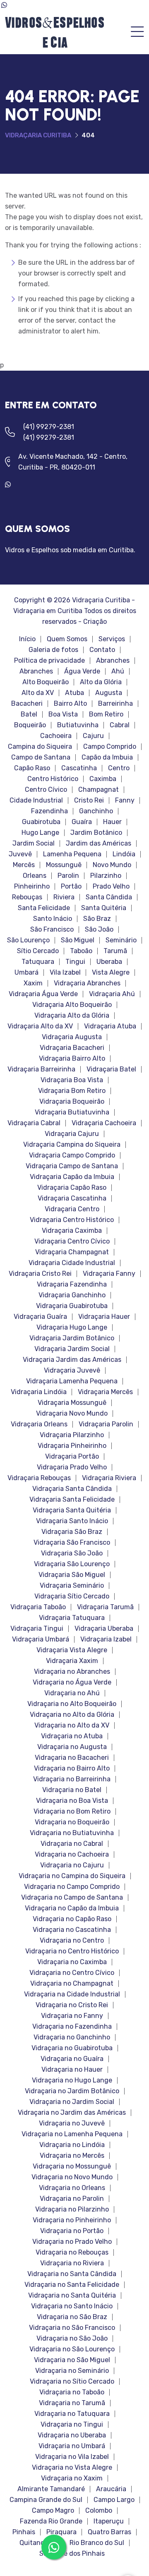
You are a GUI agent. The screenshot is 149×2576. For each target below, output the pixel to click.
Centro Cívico (46, 790)
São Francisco (52, 930)
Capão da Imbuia (107, 757)
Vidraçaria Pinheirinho (72, 1446)
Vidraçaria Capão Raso (72, 1188)
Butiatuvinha (78, 725)
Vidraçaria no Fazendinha (72, 2027)
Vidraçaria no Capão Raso (72, 1919)
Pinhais (24, 2532)
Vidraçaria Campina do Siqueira (72, 1145)
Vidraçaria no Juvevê (72, 2123)
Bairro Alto (70, 704)
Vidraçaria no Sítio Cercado (72, 2382)
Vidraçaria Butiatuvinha (72, 1112)
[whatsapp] (11, 485)
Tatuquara (38, 962)
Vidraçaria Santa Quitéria (72, 1510)
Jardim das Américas (99, 843)
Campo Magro (53, 2511)
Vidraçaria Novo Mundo (72, 1414)
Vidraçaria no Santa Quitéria (72, 2296)
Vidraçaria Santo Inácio (72, 1521)
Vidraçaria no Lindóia (72, 2145)
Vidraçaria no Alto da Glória (72, 1715)
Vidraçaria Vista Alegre (72, 1650)
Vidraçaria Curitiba (38, 135)
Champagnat (99, 790)
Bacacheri (27, 704)
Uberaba (109, 962)
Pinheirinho (32, 887)
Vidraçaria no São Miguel (72, 2360)
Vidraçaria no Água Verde (72, 1682)
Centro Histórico (53, 779)
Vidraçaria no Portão (72, 2231)
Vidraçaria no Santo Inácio (72, 2306)
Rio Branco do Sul (97, 2543)
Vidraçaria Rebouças (39, 1478)
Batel (29, 714)
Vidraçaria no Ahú (72, 1693)
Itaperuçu (109, 2521)
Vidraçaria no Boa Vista (72, 1801)
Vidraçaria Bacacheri (72, 1048)
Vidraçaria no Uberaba (72, 2435)
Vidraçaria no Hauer (72, 2070)
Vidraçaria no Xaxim (72, 2478)
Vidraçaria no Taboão (72, 2392)
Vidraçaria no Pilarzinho (72, 2209)
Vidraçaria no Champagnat (72, 1984)
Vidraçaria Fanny (109, 1274)
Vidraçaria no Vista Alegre (72, 2468)
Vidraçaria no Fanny (72, 2016)
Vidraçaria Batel (111, 1069)
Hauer (112, 822)
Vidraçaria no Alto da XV (72, 1725)
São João (99, 930)
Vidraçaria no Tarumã (72, 2403)
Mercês (24, 865)
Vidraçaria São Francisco (72, 1543)
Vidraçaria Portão (72, 1457)
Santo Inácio (53, 919)
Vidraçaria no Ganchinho (72, 2037)
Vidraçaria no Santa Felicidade (72, 2285)
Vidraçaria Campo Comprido (72, 1155)
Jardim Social (34, 843)
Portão (71, 887)
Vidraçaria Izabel (106, 1639)
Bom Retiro (106, 714)
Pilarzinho (106, 876)
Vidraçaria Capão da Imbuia (72, 1177)
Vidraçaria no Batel (72, 1790)
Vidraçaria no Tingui (72, 2425)
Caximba (103, 779)
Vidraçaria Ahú (112, 994)
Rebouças (27, 897)
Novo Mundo (112, 865)
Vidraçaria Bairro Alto (72, 1059)
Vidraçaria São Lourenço (72, 1564)
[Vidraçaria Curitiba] (54, 32)
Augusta (109, 693)
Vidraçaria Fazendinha (72, 1284)
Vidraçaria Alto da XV (40, 1026)
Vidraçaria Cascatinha (72, 1198)
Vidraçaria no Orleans (72, 2188)
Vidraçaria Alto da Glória (72, 1016)
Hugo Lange (40, 833)
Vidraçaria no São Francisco (72, 2328)
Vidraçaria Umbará (41, 1639)
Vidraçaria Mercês (105, 1392)
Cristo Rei (89, 800)
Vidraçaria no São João (72, 2339)
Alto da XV (38, 693)
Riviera (64, 897)
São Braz (97, 919)
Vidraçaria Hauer (104, 1317)
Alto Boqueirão (46, 682)
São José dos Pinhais (72, 2554)
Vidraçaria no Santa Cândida (72, 2274)
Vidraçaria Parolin (106, 1424)
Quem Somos (67, 639)
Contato (102, 650)
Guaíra (82, 822)
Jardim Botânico (96, 833)
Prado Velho (111, 887)
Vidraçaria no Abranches (72, 1672)
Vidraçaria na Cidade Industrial (72, 1994)
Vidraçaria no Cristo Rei (72, 2005)
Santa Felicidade (44, 908)
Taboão (81, 951)
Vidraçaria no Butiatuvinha (72, 1833)
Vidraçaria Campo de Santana (72, 1166)
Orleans (35, 876)
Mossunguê (64, 865)
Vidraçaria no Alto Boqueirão (72, 1704)
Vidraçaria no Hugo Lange (72, 2080)
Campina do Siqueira (40, 747)
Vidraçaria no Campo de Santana (72, 1898)
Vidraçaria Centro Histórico (72, 1220)
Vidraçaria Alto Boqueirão (72, 1005)
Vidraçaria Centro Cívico (72, 1241)
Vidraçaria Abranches (87, 983)
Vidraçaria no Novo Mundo (72, 2177)
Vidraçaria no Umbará (72, 2446)
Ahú (118, 671)
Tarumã (115, 951)
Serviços (112, 639)
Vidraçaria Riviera (109, 1478)
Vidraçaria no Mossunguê (72, 2166)
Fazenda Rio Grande (51, 2521)
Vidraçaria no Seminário (72, 2371)
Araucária (111, 2489)
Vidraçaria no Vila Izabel (72, 2457)
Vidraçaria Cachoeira (104, 1123)
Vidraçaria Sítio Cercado (72, 1596)
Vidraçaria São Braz (72, 1532)
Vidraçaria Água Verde (43, 994)
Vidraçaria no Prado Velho (72, 2242)
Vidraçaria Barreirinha (41, 1069)
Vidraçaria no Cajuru (72, 1865)
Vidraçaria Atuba (110, 1026)
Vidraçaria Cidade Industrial (72, 1263)
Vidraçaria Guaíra (40, 1317)
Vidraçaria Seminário (72, 1586)
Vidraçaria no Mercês (72, 2156)
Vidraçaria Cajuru (72, 1134)
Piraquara (61, 2532)
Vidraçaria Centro (72, 1209)
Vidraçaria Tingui (37, 1629)
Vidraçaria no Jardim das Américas (72, 2113)
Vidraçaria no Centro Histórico (72, 1951)
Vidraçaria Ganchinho (72, 1295)
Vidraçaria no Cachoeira (72, 1855)
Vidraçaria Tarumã (105, 1607)
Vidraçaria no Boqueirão (72, 1822)
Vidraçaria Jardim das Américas (72, 1360)
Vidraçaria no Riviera (72, 2263)
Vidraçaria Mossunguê (72, 1403)
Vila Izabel (65, 973)
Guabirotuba (41, 822)
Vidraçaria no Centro (72, 1941)
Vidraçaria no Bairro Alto (72, 1768)
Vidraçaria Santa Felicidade (72, 1500)
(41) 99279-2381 (49, 427)
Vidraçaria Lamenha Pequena (72, 1381)
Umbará (26, 973)
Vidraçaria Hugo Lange (72, 1328)
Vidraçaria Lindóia (39, 1392)
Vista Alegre (111, 973)
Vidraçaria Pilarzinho (72, 1435)
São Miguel (78, 940)
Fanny (125, 800)
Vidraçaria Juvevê (72, 1371)
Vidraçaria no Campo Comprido (72, 1887)
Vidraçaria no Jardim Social (72, 2102)
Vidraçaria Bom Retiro (72, 1091)
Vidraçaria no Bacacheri (72, 1758)
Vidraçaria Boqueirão (72, 1102)
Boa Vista (63, 714)
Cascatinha (79, 768)
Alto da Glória (101, 682)
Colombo (99, 2511)
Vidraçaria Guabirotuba (72, 1306)
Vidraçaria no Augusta (72, 1747)
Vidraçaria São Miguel (72, 1575)
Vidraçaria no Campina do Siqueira (72, 1876)
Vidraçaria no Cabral (72, 1844)
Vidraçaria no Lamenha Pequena (72, 2134)
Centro (119, 768)
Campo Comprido (110, 747)
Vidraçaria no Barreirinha (72, 1779)
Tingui (75, 962)
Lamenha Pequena (72, 854)
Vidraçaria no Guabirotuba (72, 2048)
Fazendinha (49, 811)
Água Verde (82, 671)
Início (27, 639)
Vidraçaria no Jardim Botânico (72, 2091)
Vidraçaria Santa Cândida (72, 1489)
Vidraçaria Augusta (72, 1037)
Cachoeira (56, 736)
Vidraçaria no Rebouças (72, 2253)
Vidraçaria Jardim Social (72, 1349)
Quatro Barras (109, 2532)
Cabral (120, 725)
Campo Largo (114, 2500)
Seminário (121, 940)
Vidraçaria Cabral (34, 1123)
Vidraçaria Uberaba (104, 1629)
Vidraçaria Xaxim (72, 1661)
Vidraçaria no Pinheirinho (72, 2220)
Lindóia (124, 854)
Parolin (68, 876)
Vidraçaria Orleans (39, 1424)
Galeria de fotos (53, 650)
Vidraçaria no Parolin (72, 2199)
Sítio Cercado (38, 951)
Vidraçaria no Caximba (72, 1962)
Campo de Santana (41, 757)
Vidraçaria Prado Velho (72, 1467)
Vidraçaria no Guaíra (72, 2059)
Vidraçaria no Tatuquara (72, 2414)
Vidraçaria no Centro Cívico (72, 1973)
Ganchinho (96, 811)
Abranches (113, 661)
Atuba (74, 693)
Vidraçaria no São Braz (72, 2317)
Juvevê (20, 854)
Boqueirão (30, 725)
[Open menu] (137, 32)
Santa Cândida (109, 897)
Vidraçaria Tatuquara (72, 1618)
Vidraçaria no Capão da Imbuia (72, 1908)
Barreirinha (115, 704)
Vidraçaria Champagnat (72, 1252)
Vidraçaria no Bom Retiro (72, 1812)
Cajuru (93, 736)
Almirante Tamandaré (51, 2489)
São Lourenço (28, 940)
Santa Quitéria (104, 908)
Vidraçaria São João (72, 1553)
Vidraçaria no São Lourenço (72, 2349)
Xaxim (33, 983)
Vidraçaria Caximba (72, 1231)
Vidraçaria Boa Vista (72, 1080)
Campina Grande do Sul (46, 2500)
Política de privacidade (49, 661)
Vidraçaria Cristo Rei (40, 1274)
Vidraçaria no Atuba (72, 1736)
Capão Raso (32, 768)
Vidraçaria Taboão (38, 1607)
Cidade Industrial (36, 800)
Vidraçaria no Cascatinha (72, 1930)
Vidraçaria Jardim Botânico (72, 1338)
